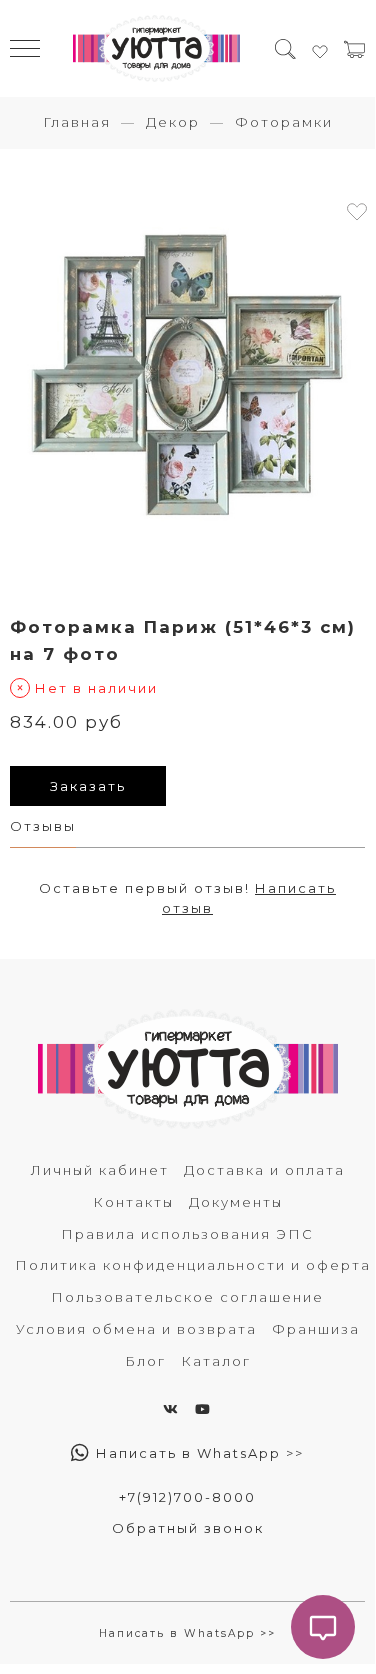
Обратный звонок (188, 1528)
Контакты (133, 1202)
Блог (145, 1361)
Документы (236, 1202)
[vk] (171, 1409)
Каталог (216, 1361)
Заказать (88, 786)
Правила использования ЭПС (187, 1234)
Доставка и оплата (264, 1170)
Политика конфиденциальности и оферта (193, 1265)
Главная (77, 122)
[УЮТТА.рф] (157, 48)
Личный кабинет (100, 1170)
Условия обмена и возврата (136, 1329)
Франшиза (316, 1329)
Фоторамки (284, 122)
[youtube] (203, 1409)
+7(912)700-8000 (187, 1497)
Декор (173, 122)
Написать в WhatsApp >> (197, 1453)
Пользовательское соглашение (187, 1297)
